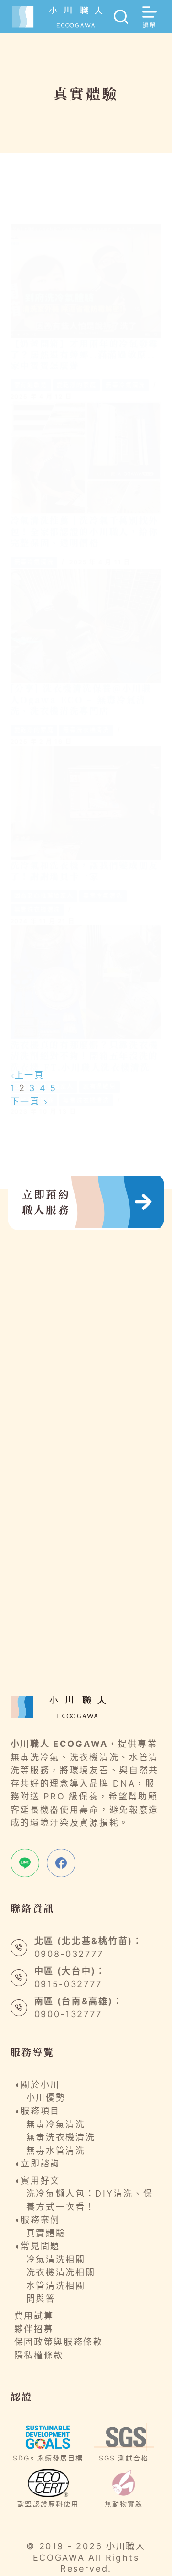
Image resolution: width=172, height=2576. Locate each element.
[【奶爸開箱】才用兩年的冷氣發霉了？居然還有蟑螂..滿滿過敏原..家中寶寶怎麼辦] (86, 281)
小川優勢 (46, 2098)
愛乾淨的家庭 (77, 385)
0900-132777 (68, 2014)
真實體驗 (46, 2233)
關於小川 (40, 2085)
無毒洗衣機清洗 (86, 730)
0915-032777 (68, 1984)
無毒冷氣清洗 (125, 385)
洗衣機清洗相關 (61, 2272)
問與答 (41, 2298)
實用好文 (40, 2181)
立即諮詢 (40, 2163)
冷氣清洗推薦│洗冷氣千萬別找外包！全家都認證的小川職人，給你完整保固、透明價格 (85, 531)
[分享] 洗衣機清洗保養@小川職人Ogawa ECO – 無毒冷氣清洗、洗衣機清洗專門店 (81, 699)
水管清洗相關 (56, 2286)
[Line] (25, 1863)
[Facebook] (61, 1863)
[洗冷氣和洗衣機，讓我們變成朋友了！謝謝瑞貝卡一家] (86, 803)
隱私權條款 (39, 2355)
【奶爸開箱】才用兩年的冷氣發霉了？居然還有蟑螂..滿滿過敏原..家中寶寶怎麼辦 (85, 354)
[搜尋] (121, 17)
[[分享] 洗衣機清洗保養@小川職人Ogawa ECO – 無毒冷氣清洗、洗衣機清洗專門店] (86, 626)
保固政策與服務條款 (59, 2342)
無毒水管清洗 (56, 2150)
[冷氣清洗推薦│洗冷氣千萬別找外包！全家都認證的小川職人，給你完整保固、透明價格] (86, 458)
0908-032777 (69, 1954)
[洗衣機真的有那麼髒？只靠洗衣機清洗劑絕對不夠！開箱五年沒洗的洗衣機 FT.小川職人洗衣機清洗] (86, 982)
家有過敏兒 (31, 385)
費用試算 (34, 2316)
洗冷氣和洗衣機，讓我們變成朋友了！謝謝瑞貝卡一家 (85, 870)
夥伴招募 (34, 2329)
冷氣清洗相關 (56, 2259)
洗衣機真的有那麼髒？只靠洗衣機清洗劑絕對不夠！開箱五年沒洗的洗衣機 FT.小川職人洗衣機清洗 (85, 1056)
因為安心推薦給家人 (44, 896)
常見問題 (40, 2246)
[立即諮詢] (117, 1202)
